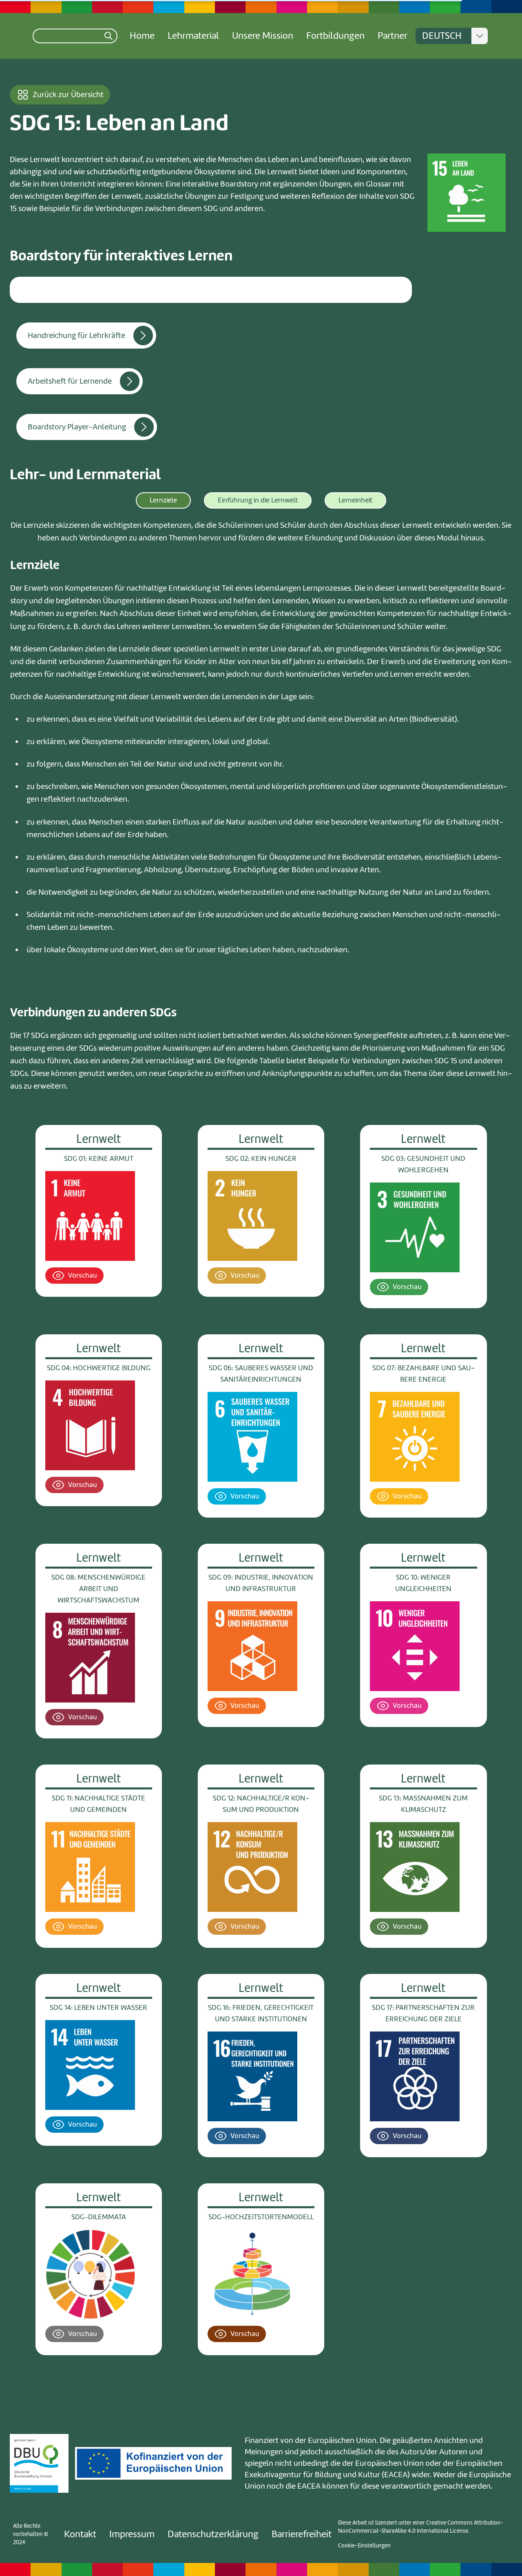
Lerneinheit (355, 500)
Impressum (132, 2534)
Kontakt (80, 2534)
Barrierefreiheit (302, 2534)
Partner (393, 36)
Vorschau (83, 1275)
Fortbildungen (335, 36)
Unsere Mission (263, 36)
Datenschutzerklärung (213, 2534)
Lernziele (163, 500)
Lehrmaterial (193, 36)
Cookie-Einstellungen (364, 2546)
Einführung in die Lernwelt (258, 500)
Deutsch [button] (442, 36)
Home (142, 36)
